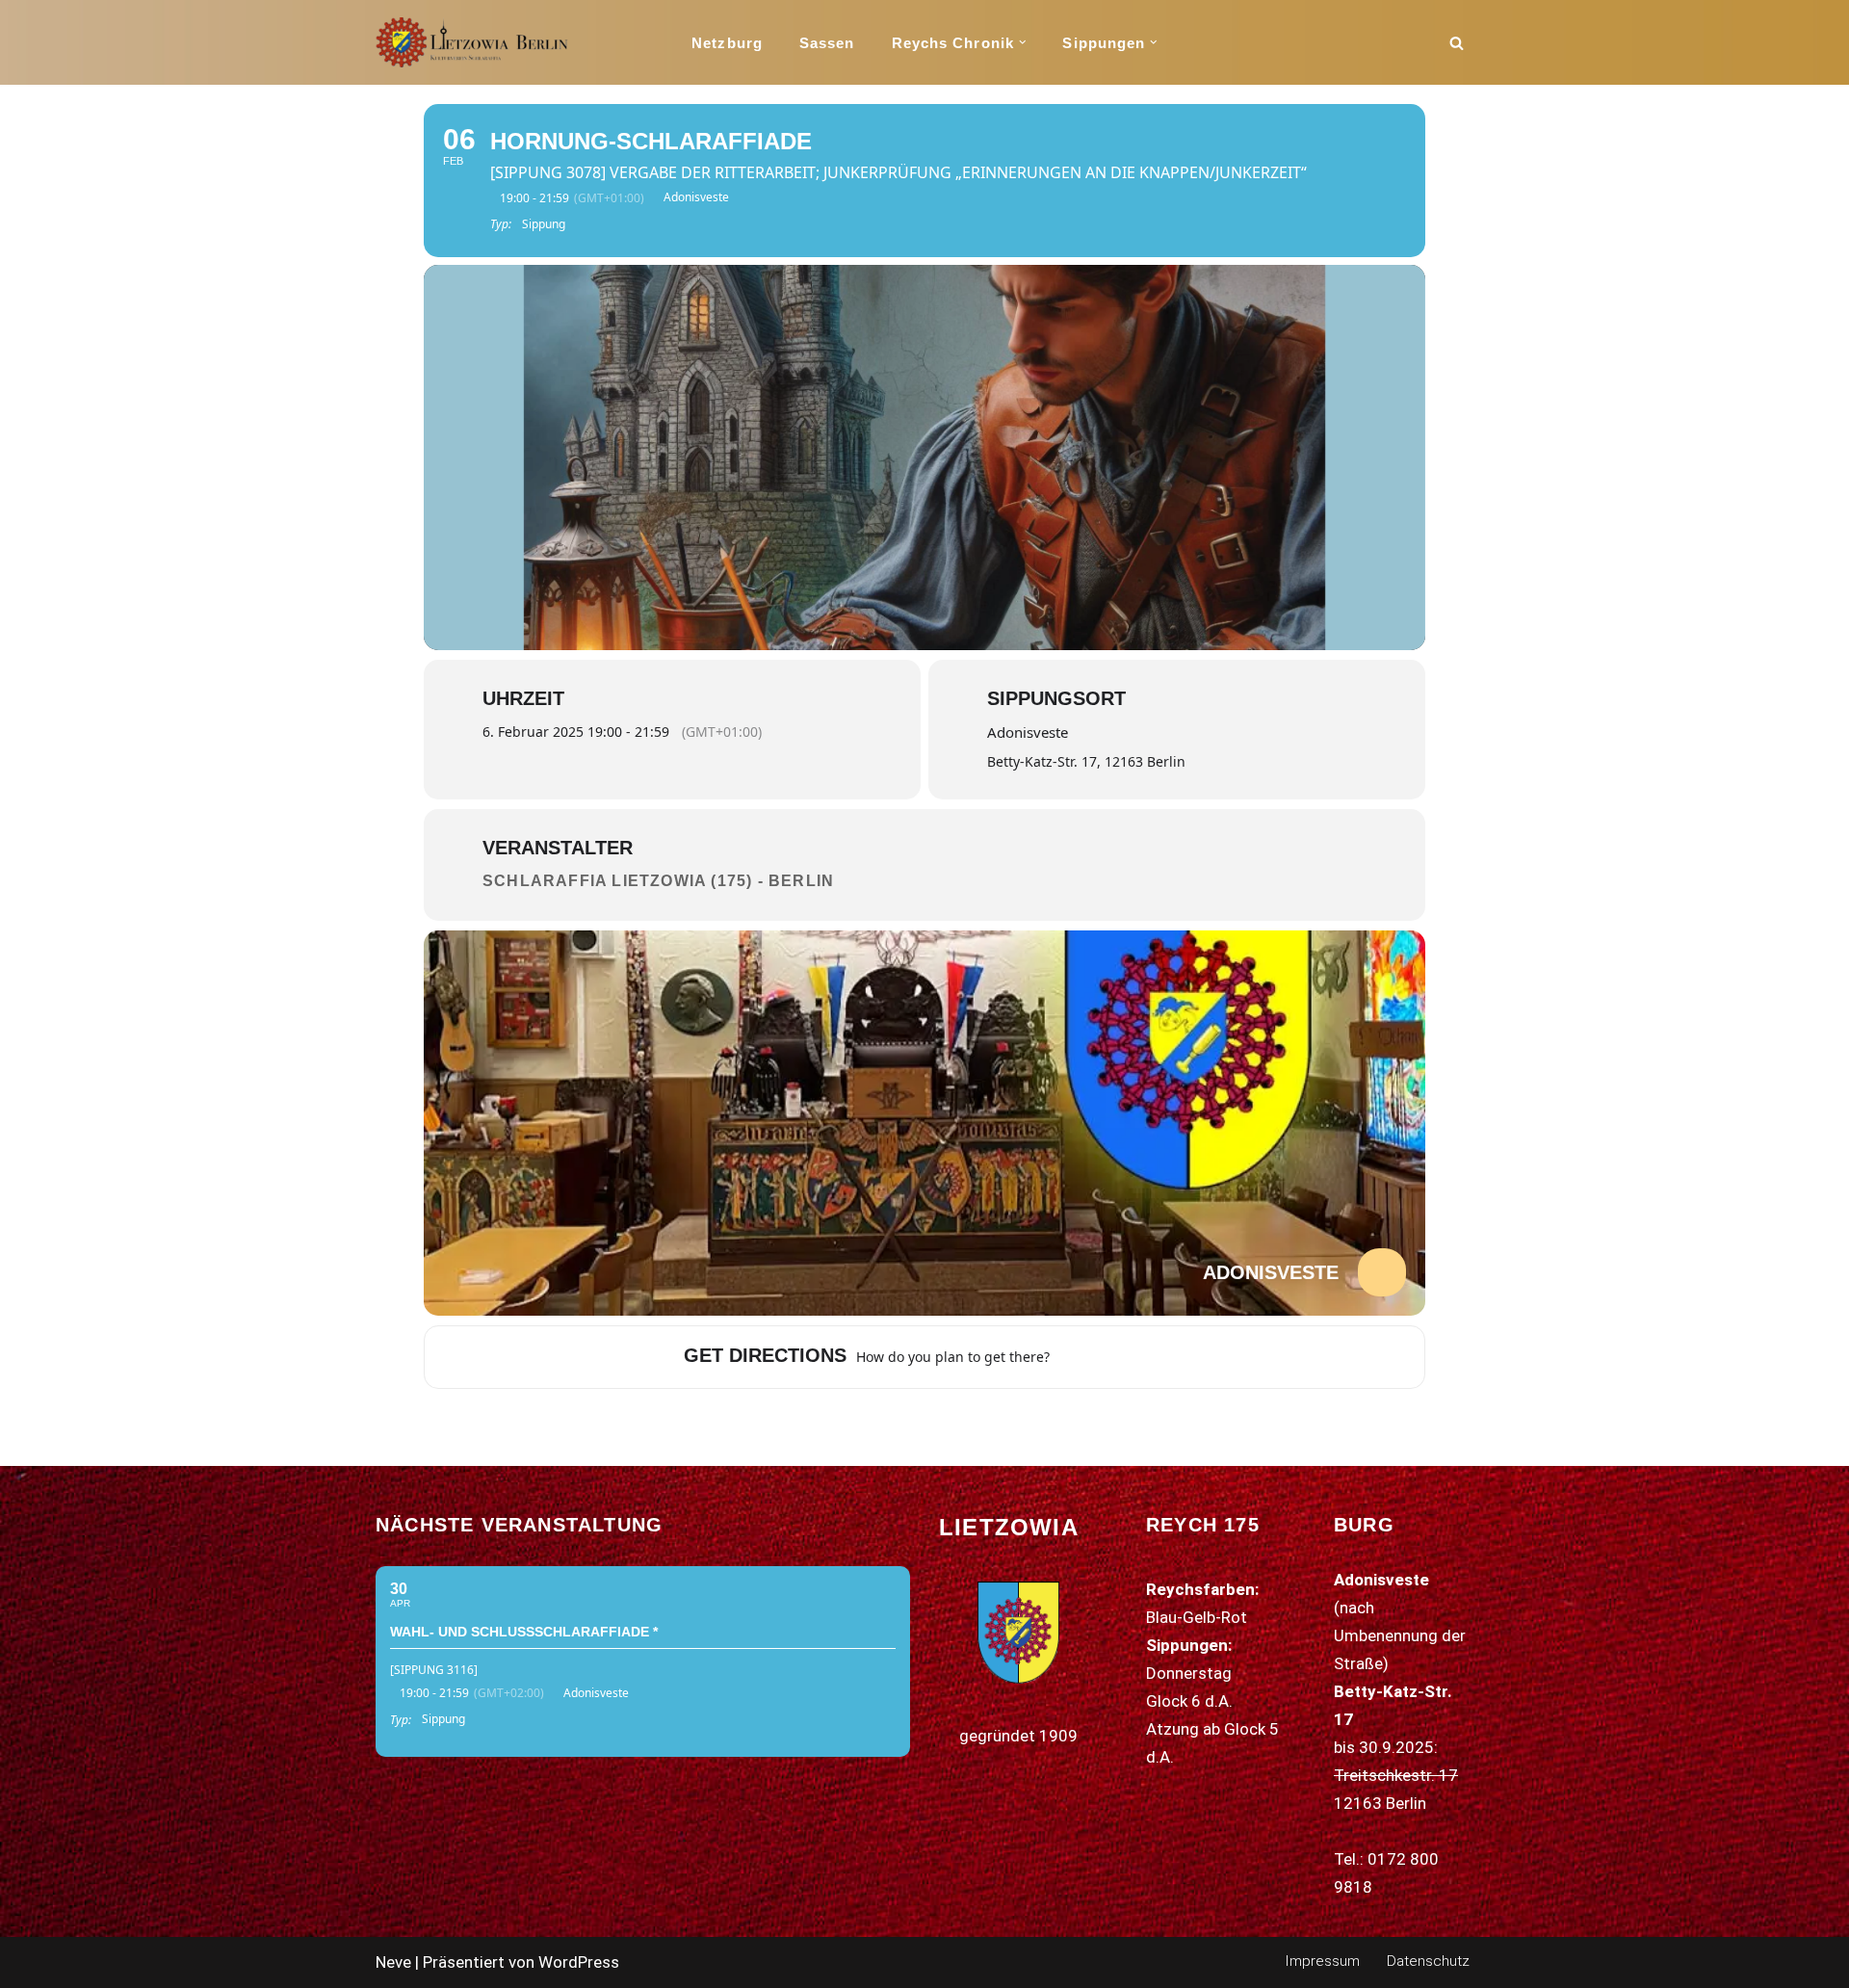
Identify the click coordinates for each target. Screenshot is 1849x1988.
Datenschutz (1428, 1961)
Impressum (1322, 1961)
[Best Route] (1069, 1357)
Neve (393, 1962)
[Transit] (1117, 1357)
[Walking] (1141, 1357)
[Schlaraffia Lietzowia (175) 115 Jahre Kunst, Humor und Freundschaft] (472, 42)
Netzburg (727, 43)
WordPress (579, 1962)
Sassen (827, 43)
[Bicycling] (1165, 1357)
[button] (1023, 42)
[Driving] (1093, 1357)
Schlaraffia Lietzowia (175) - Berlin (658, 881)
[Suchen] (1457, 43)
